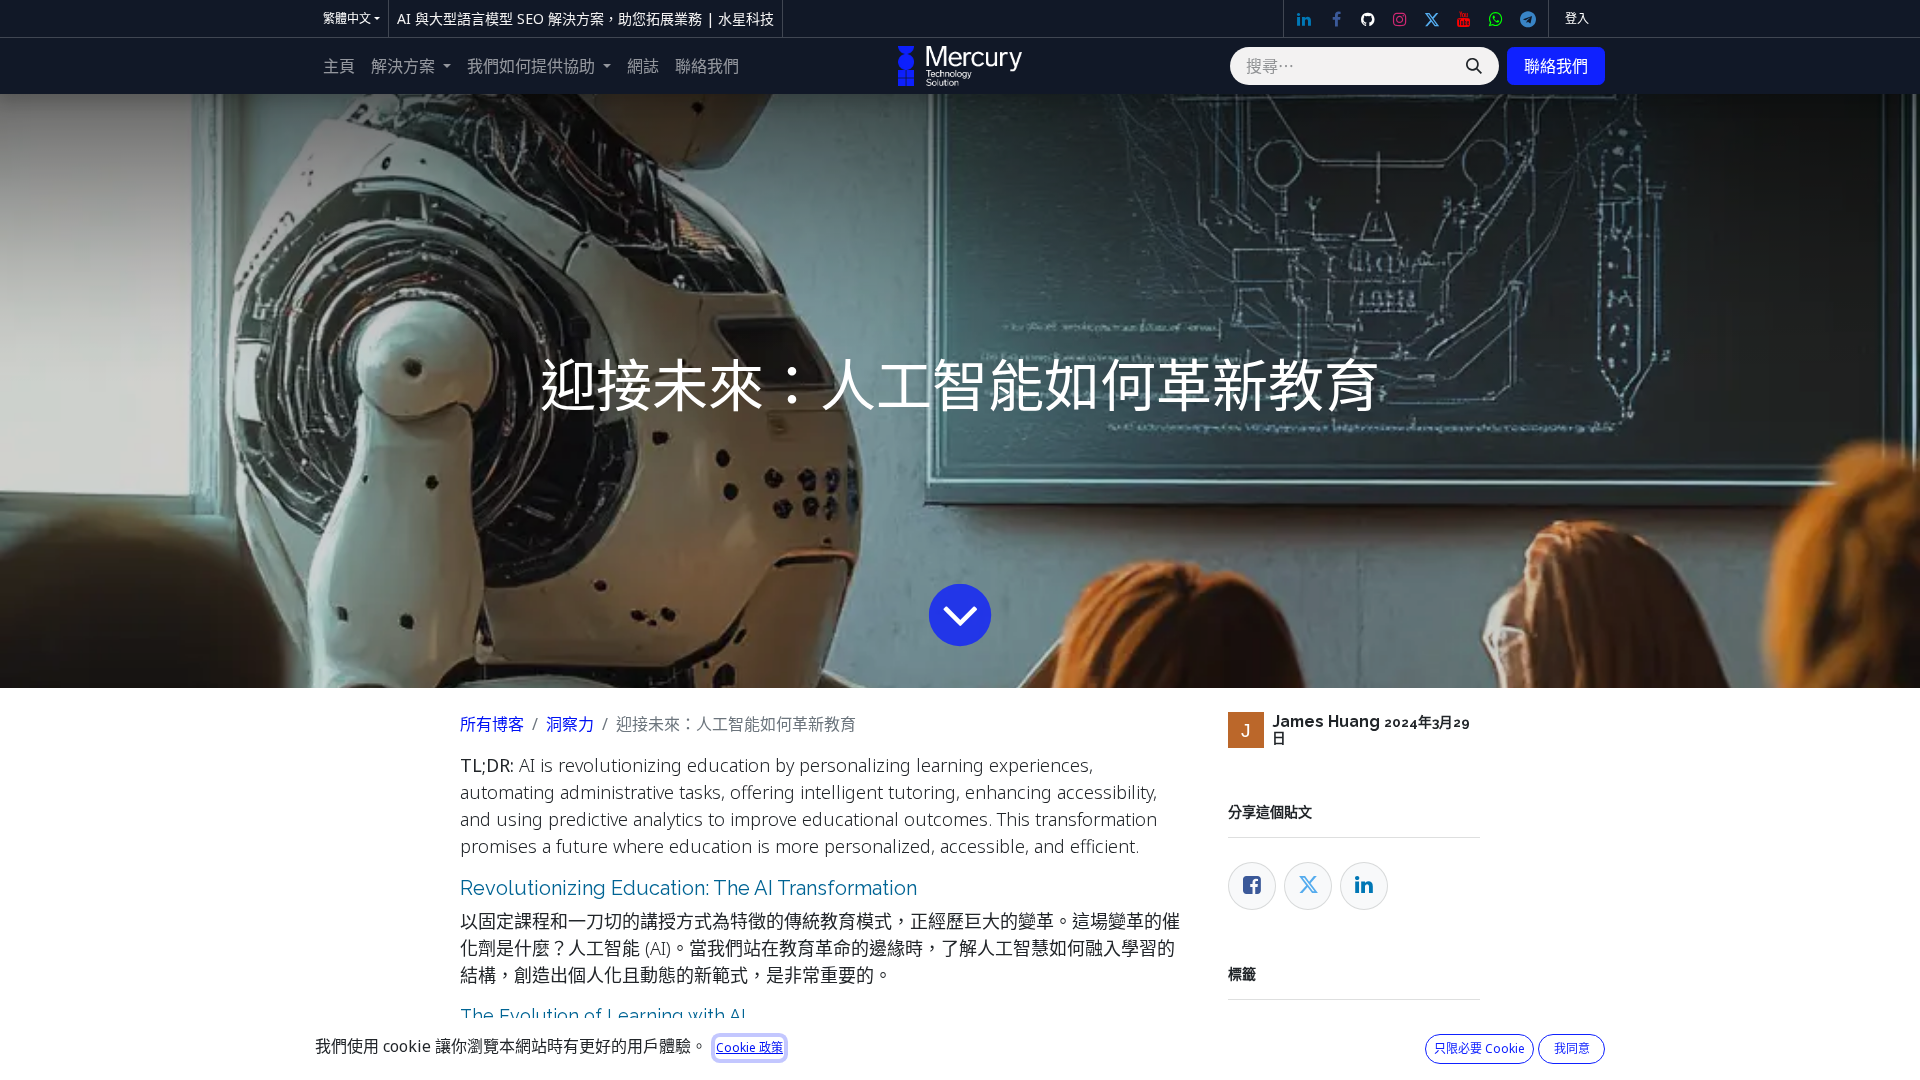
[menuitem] (339, 66)
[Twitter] (1432, 19)
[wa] (1496, 19)
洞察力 (570, 724)
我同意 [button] (1572, 1048)
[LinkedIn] (1304, 19)
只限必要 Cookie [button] (1479, 1048)
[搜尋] (1474, 66)
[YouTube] (1464, 19)
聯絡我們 (1556, 66)
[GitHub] (1368, 19)
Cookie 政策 (749, 1047)
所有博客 (492, 724)
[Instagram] (1400, 19)
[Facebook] (1336, 19)
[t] (1528, 19)
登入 (1577, 18)
